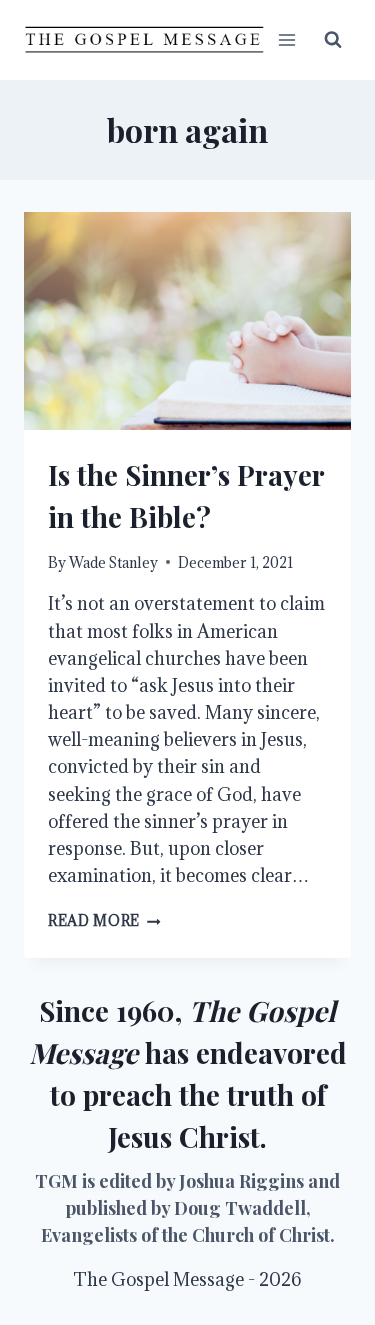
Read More (104, 920)
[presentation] (187, 321)
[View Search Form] (333, 40)
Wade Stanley (113, 562)
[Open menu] (286, 39)
